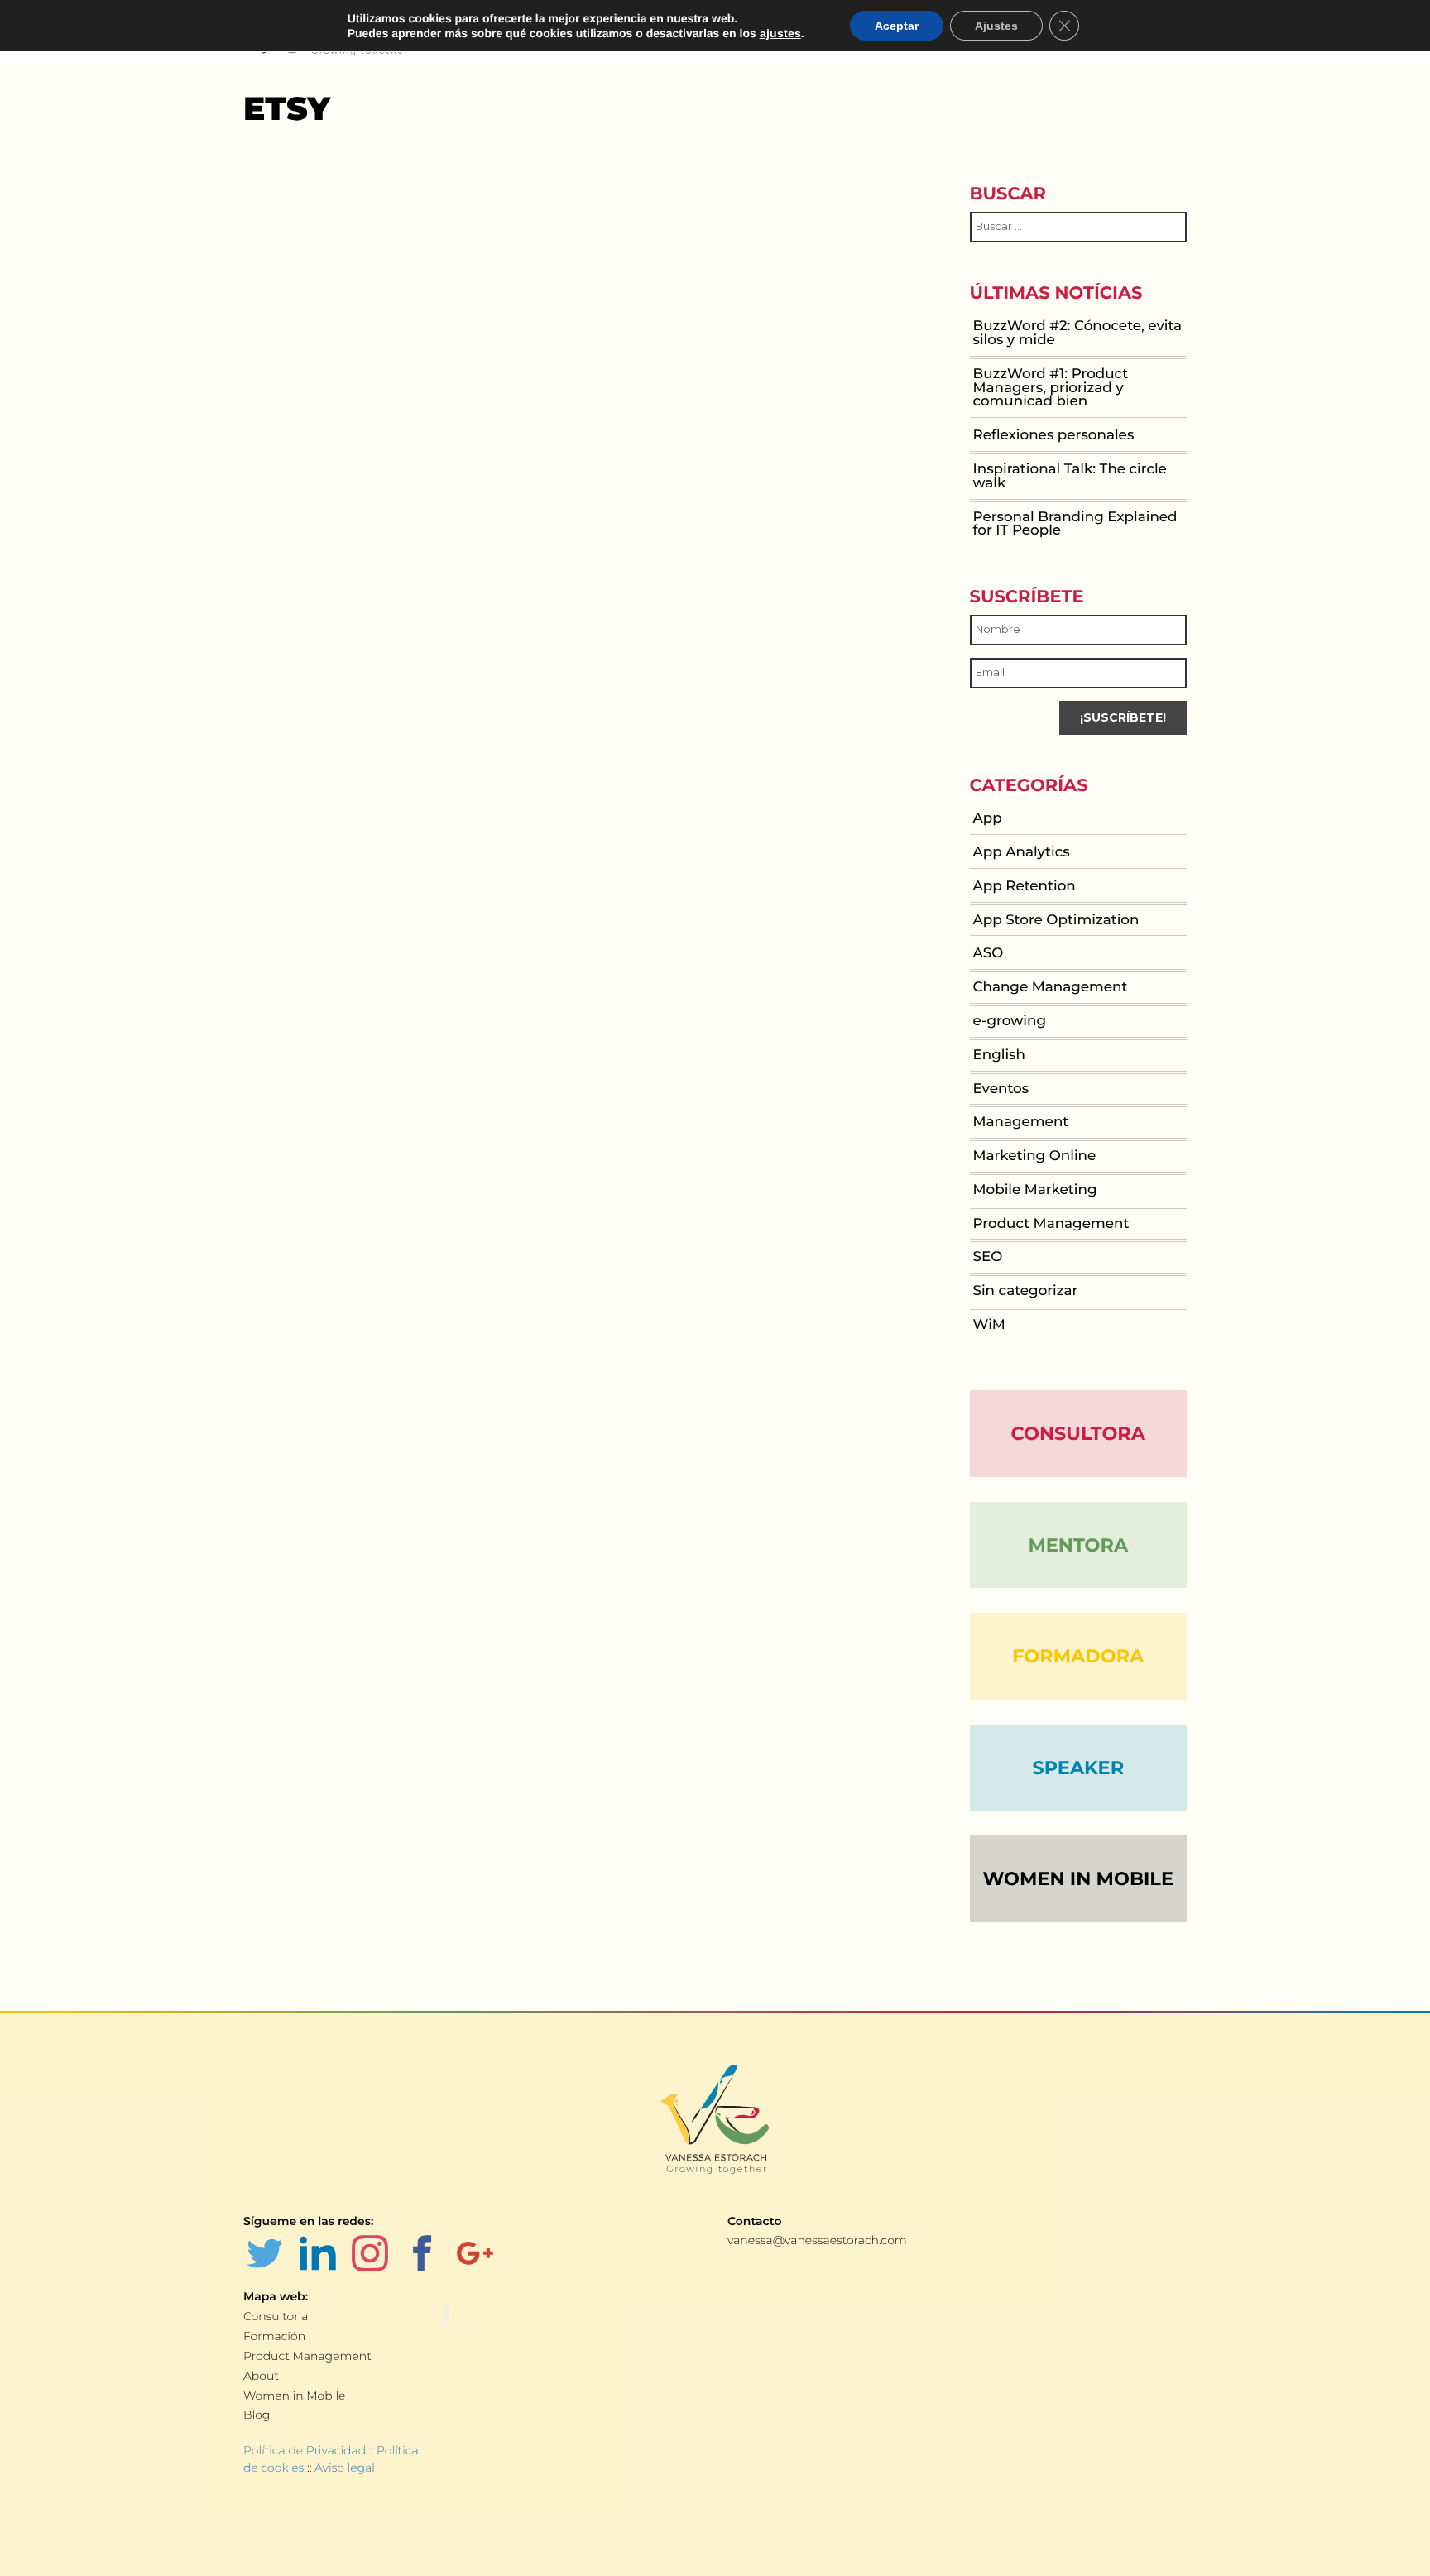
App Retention (1025, 886)
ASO (989, 953)
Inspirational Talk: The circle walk (1070, 476)
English (999, 1055)
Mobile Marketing (1035, 1190)
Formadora (1078, 1656)
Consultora (1078, 1433)
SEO (988, 1257)
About (261, 2376)
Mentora (1078, 1545)
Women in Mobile (294, 2396)
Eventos (1001, 1089)
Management (1021, 1122)
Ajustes (996, 26)
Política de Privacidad (305, 2450)
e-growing (1010, 1021)
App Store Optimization (1056, 920)
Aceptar (897, 26)
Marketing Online (1035, 1156)
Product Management (1051, 1224)
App (988, 818)
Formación (274, 2336)
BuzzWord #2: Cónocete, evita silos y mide (1078, 333)
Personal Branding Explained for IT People (1075, 524)
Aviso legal (345, 2468)
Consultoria (276, 2316)
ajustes (780, 33)
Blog (257, 2415)
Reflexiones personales (1054, 435)
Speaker (1078, 1768)
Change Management (1051, 987)
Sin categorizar (1026, 1291)
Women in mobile (1078, 1878)
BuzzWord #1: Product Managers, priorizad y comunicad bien (1051, 388)
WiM (989, 1325)
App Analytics (1022, 852)
